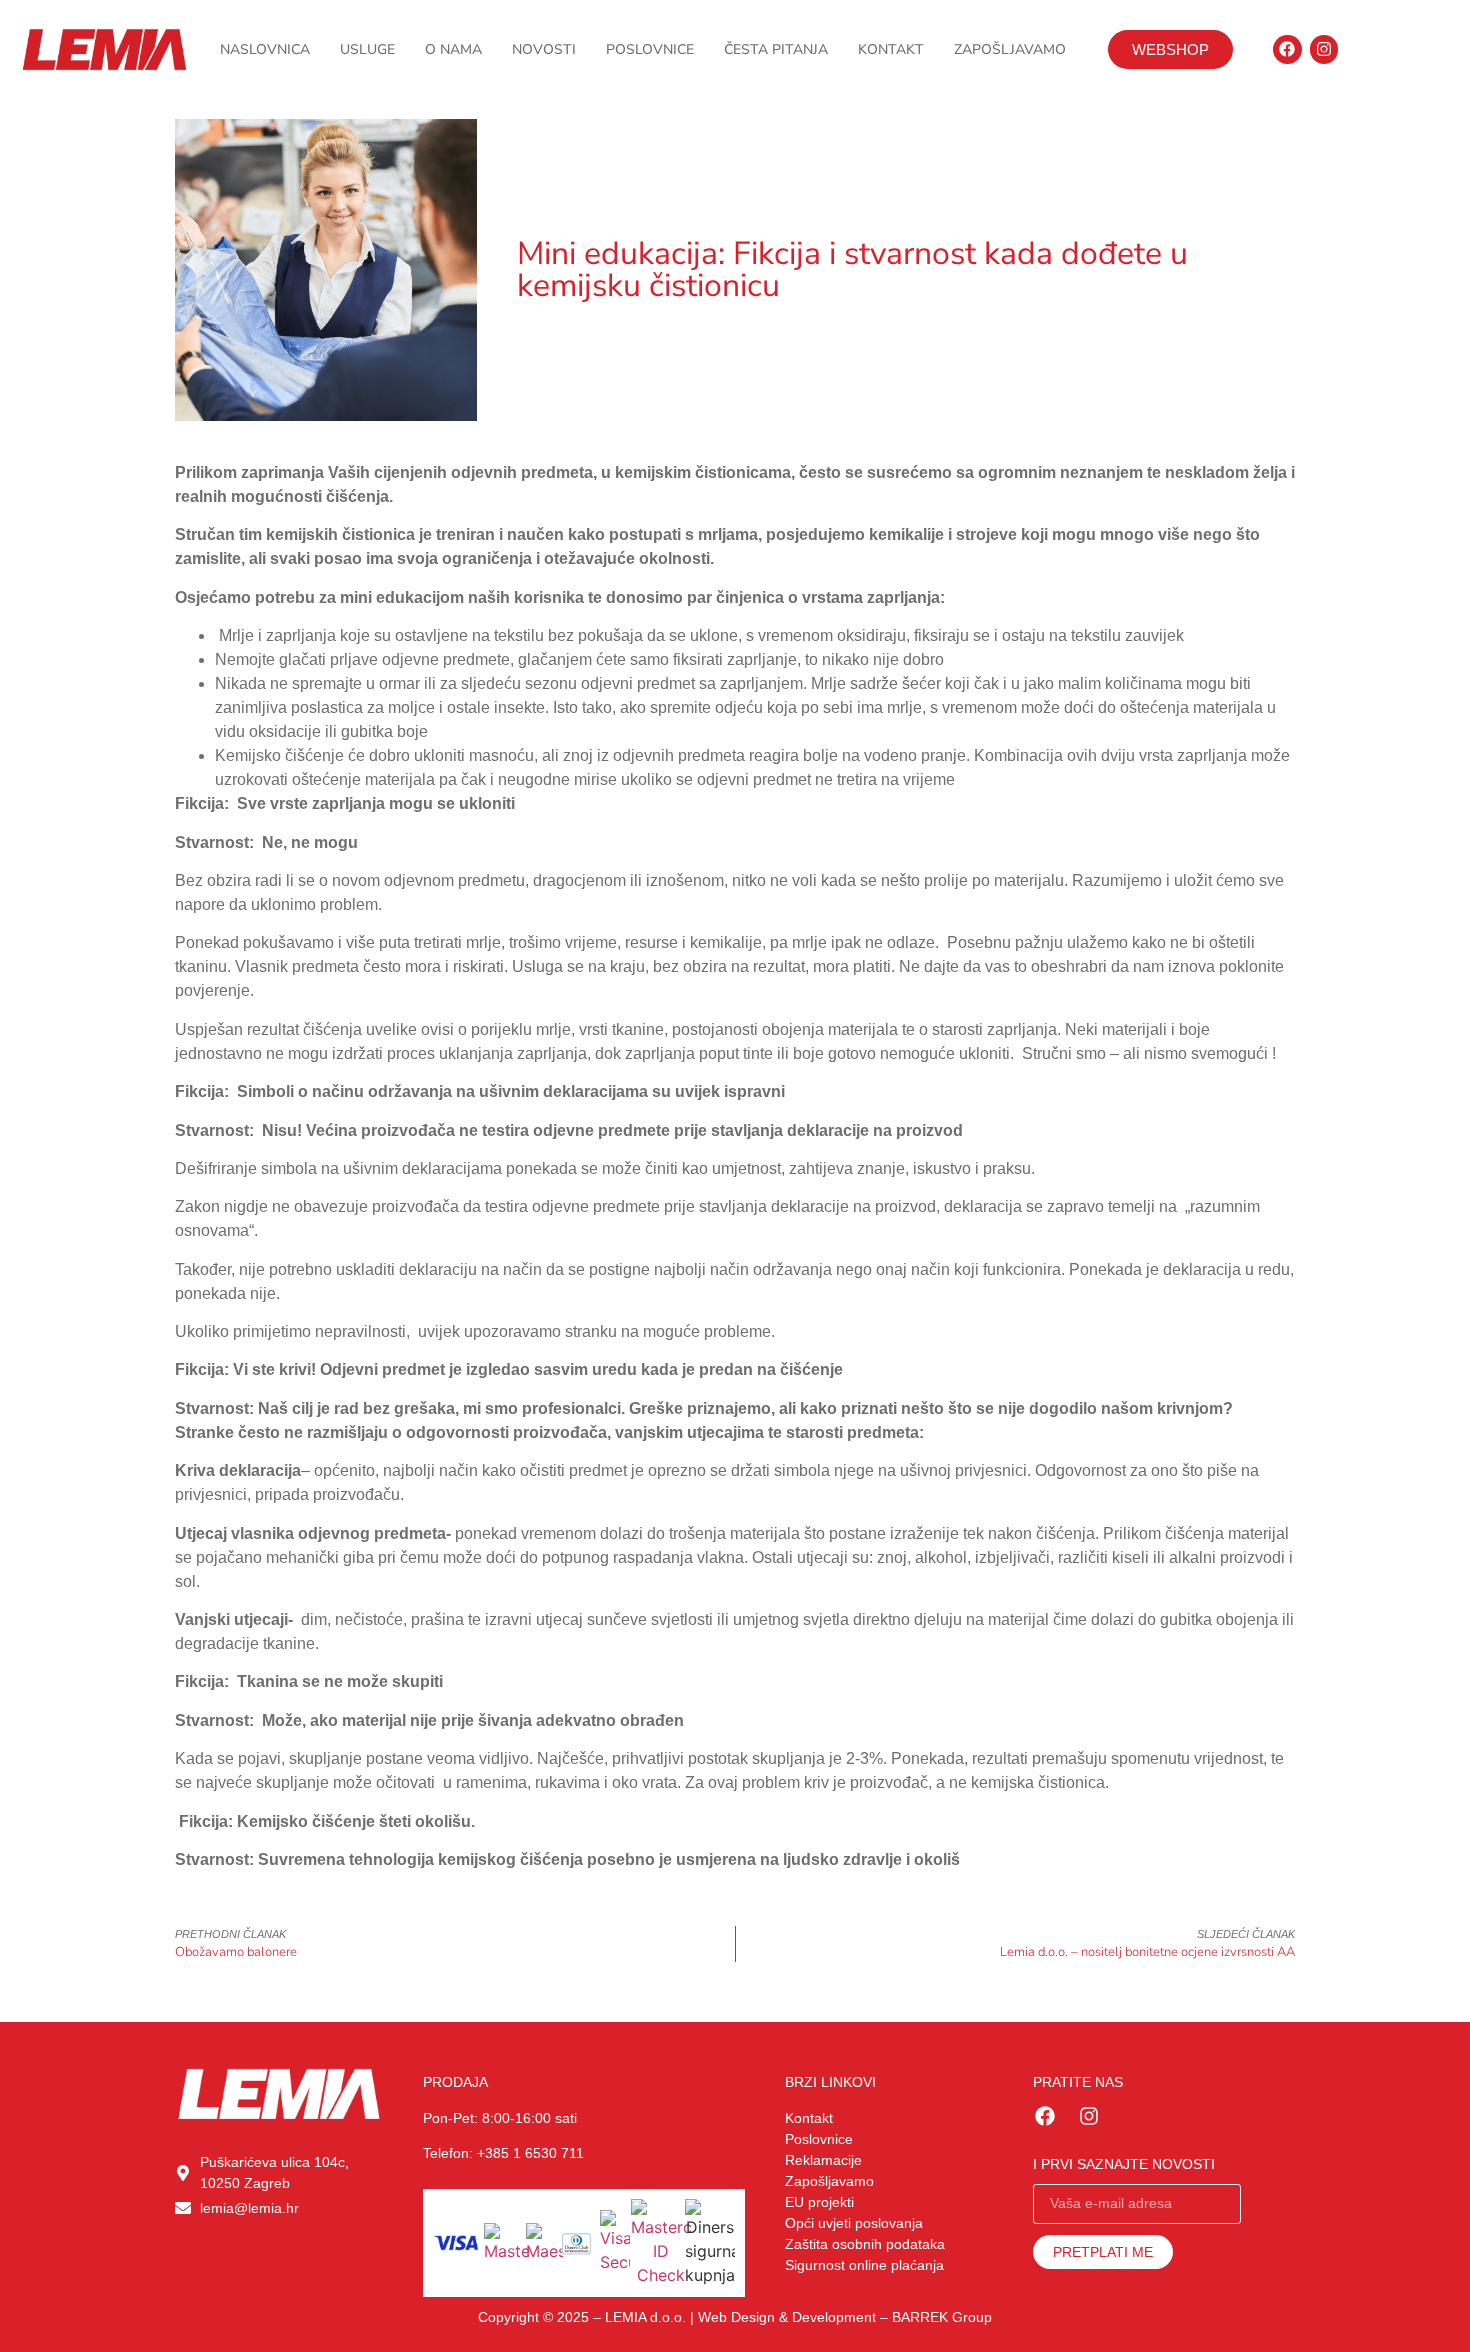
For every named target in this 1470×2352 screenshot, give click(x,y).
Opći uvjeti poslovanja (854, 2223)
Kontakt (891, 49)
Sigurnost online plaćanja (864, 2265)
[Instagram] (1324, 49)
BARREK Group (942, 2317)
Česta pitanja (776, 49)
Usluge (367, 49)
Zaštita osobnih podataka (865, 2244)
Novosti (544, 49)
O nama (453, 49)
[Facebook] (1287, 49)
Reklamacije (823, 2160)
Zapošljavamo (1010, 49)
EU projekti (819, 2202)
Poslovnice (650, 49)
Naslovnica (265, 49)
